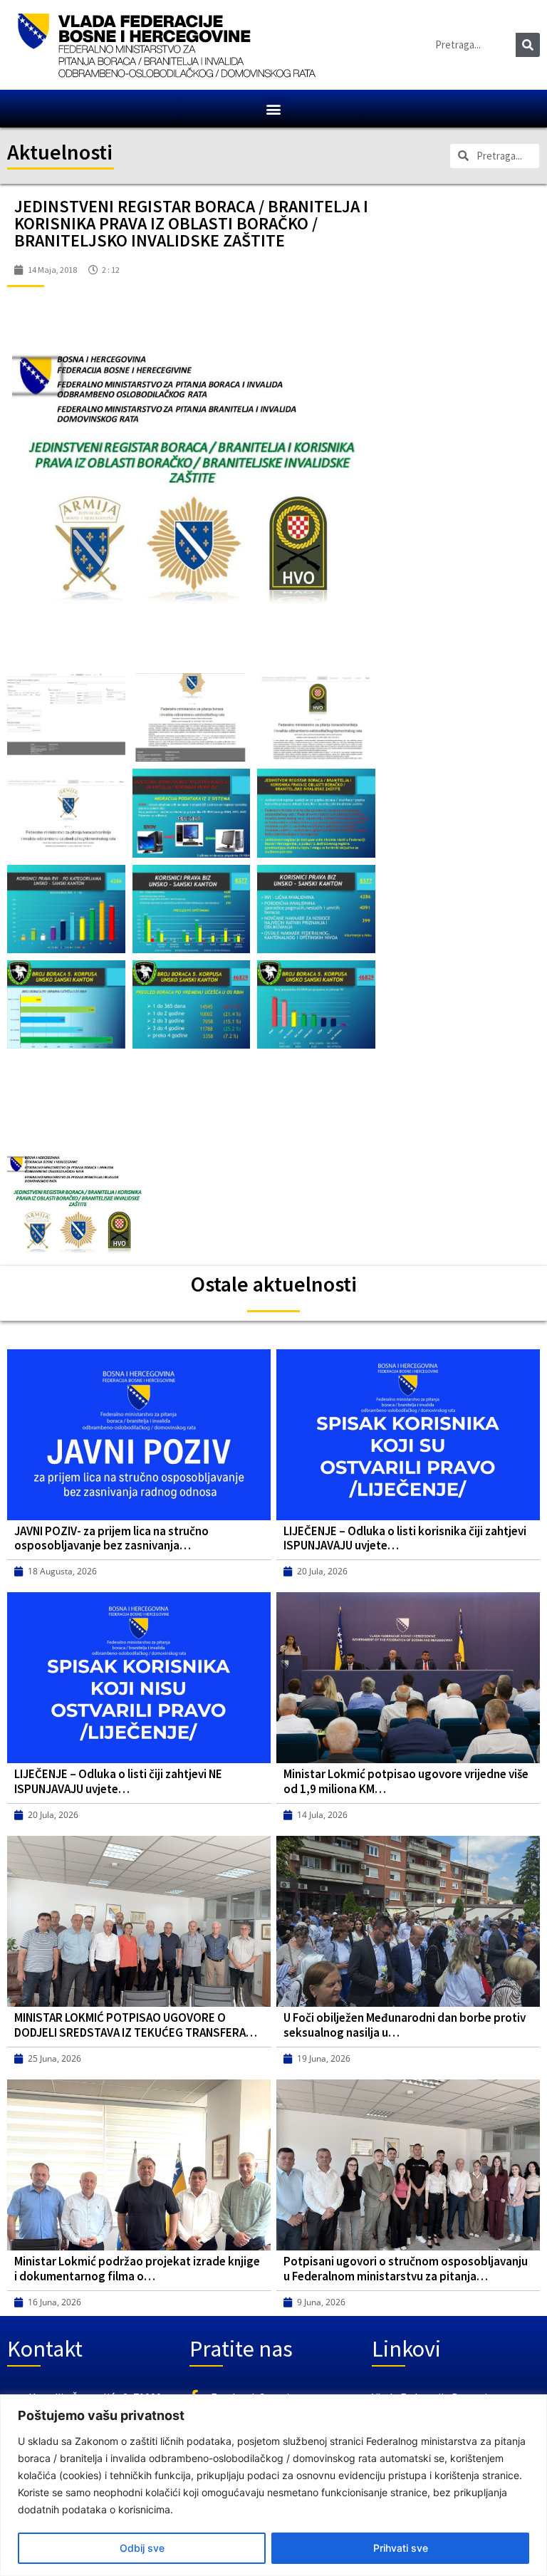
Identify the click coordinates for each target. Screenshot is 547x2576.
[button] (274, 109)
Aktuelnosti (60, 152)
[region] (273, 2485)
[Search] (528, 45)
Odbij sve (142, 2548)
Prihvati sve (401, 2548)
